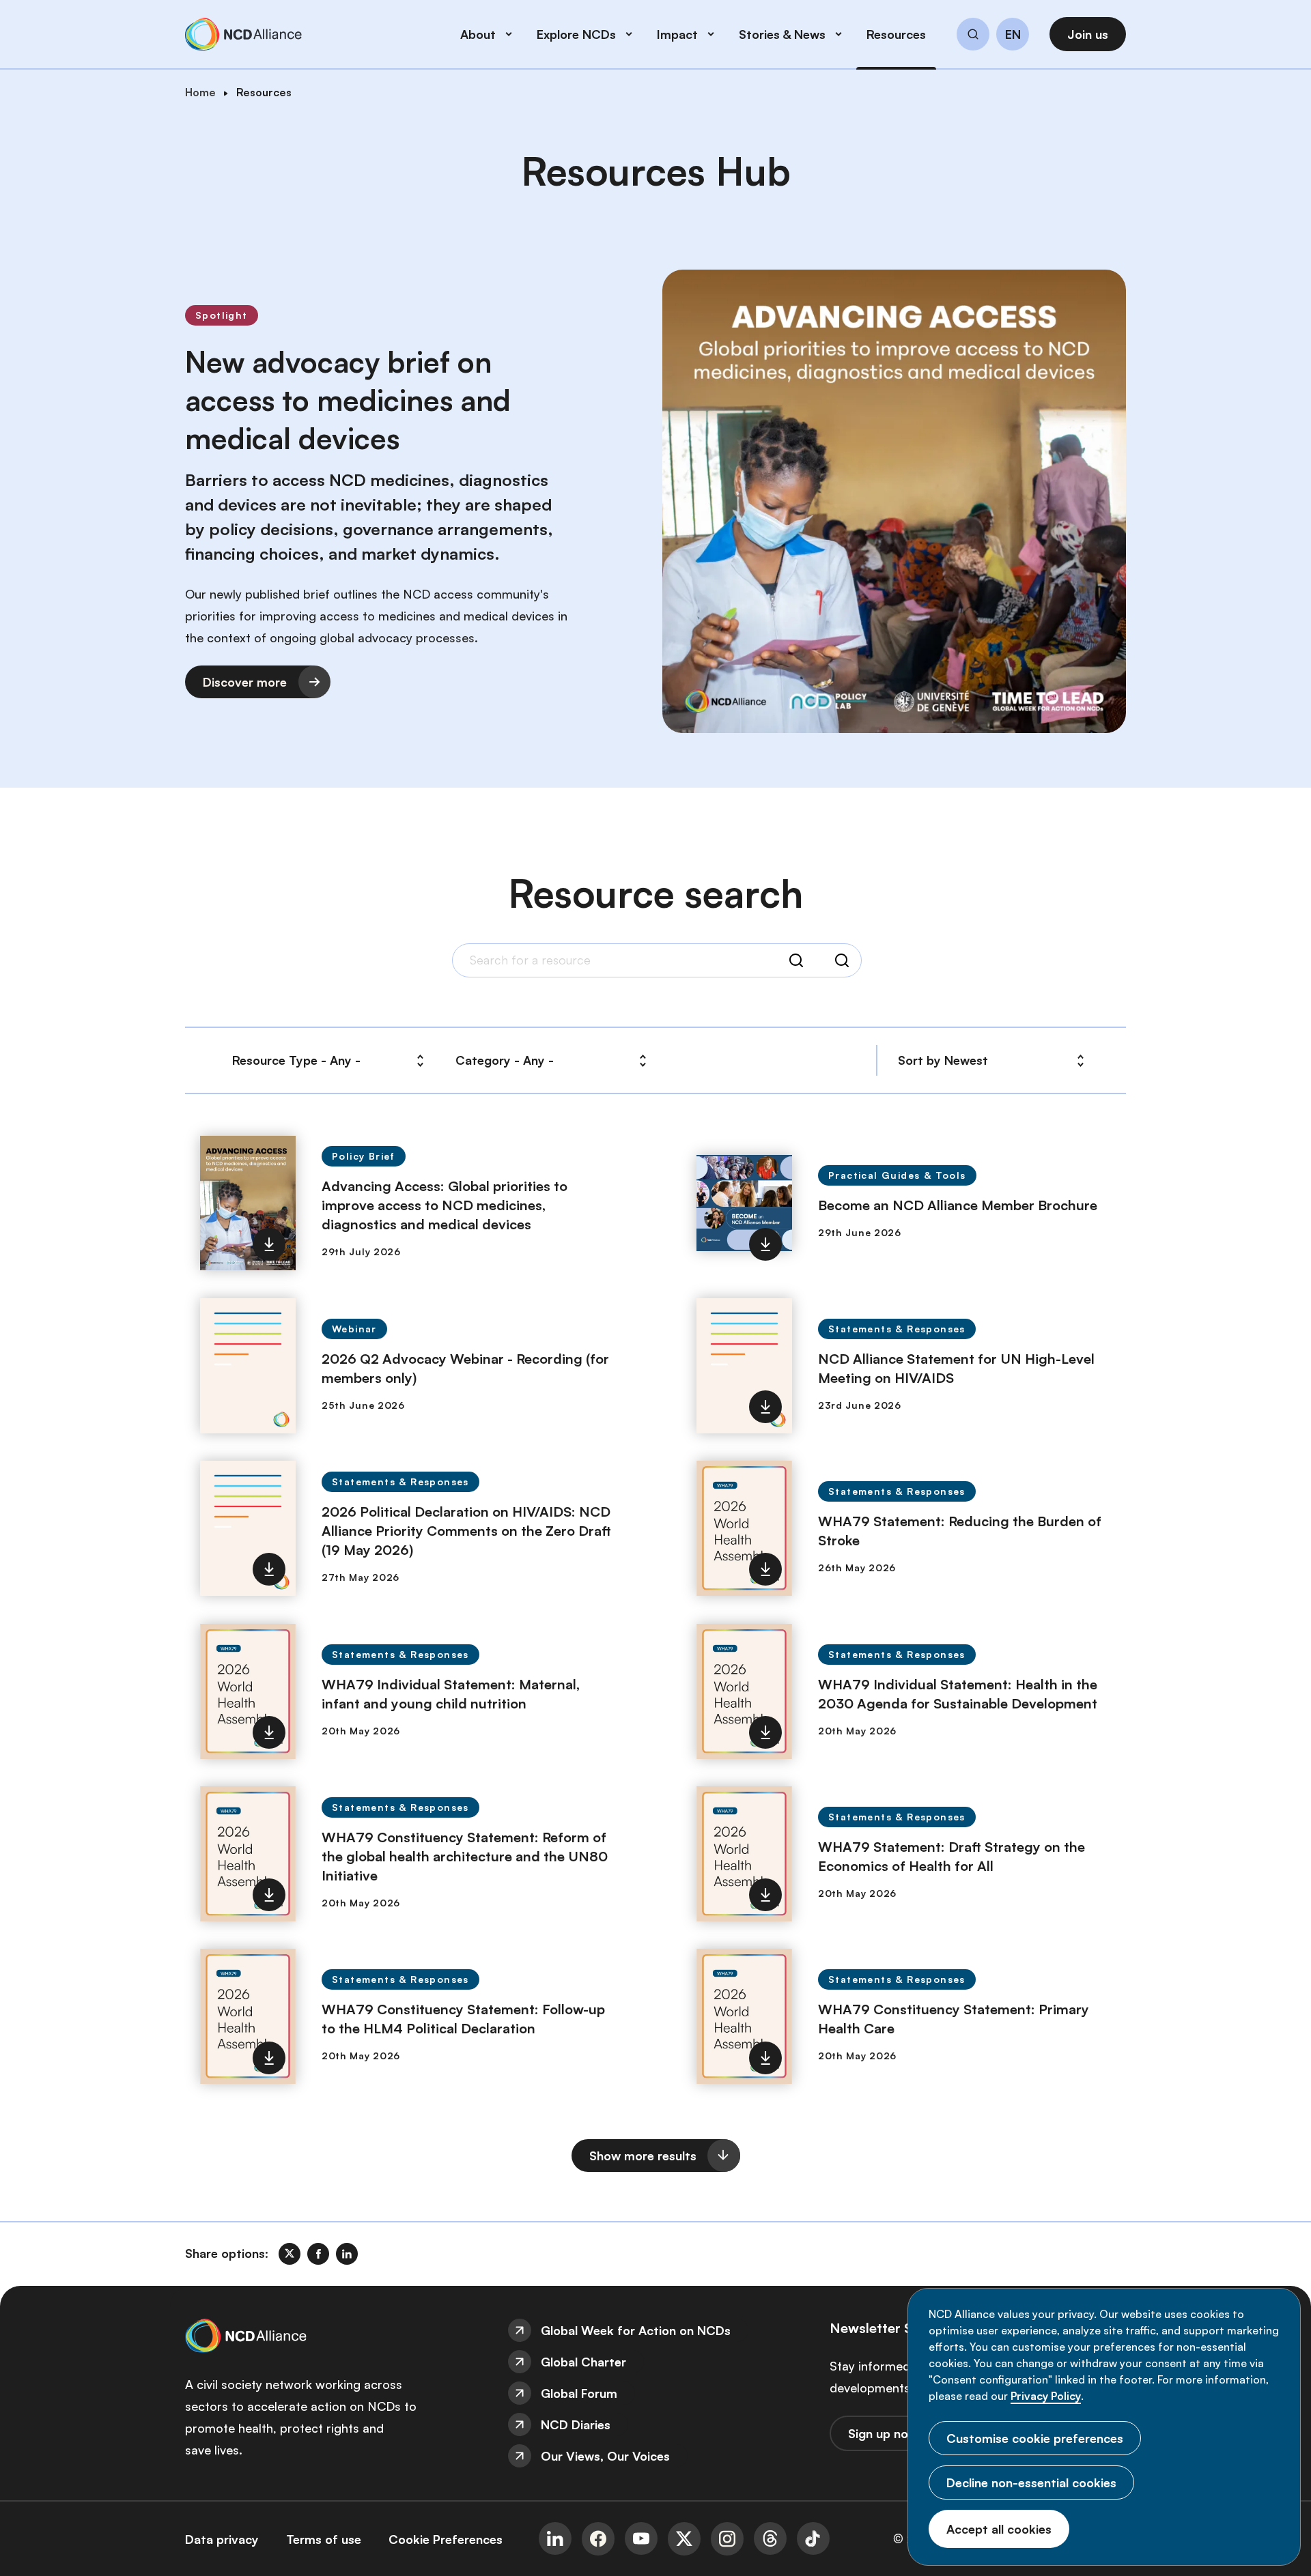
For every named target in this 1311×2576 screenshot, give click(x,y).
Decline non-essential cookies (1031, 2482)
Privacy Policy (1046, 2396)
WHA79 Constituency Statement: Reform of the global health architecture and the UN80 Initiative (465, 1856)
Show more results (643, 2156)
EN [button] (1013, 35)
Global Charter (583, 2362)
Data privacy (222, 2539)
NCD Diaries (576, 2424)
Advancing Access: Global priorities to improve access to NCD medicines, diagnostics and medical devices (445, 1205)
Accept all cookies (999, 2529)
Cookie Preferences (446, 2539)
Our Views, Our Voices (605, 2456)
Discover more (245, 682)
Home (200, 92)
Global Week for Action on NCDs (636, 2330)
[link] (290, 2254)
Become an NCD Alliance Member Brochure (958, 1205)
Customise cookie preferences (1035, 2438)
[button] (973, 36)
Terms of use (324, 2539)
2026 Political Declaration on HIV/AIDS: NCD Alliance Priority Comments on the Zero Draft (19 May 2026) (466, 1531)
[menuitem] (655, 2330)
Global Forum (579, 2393)
